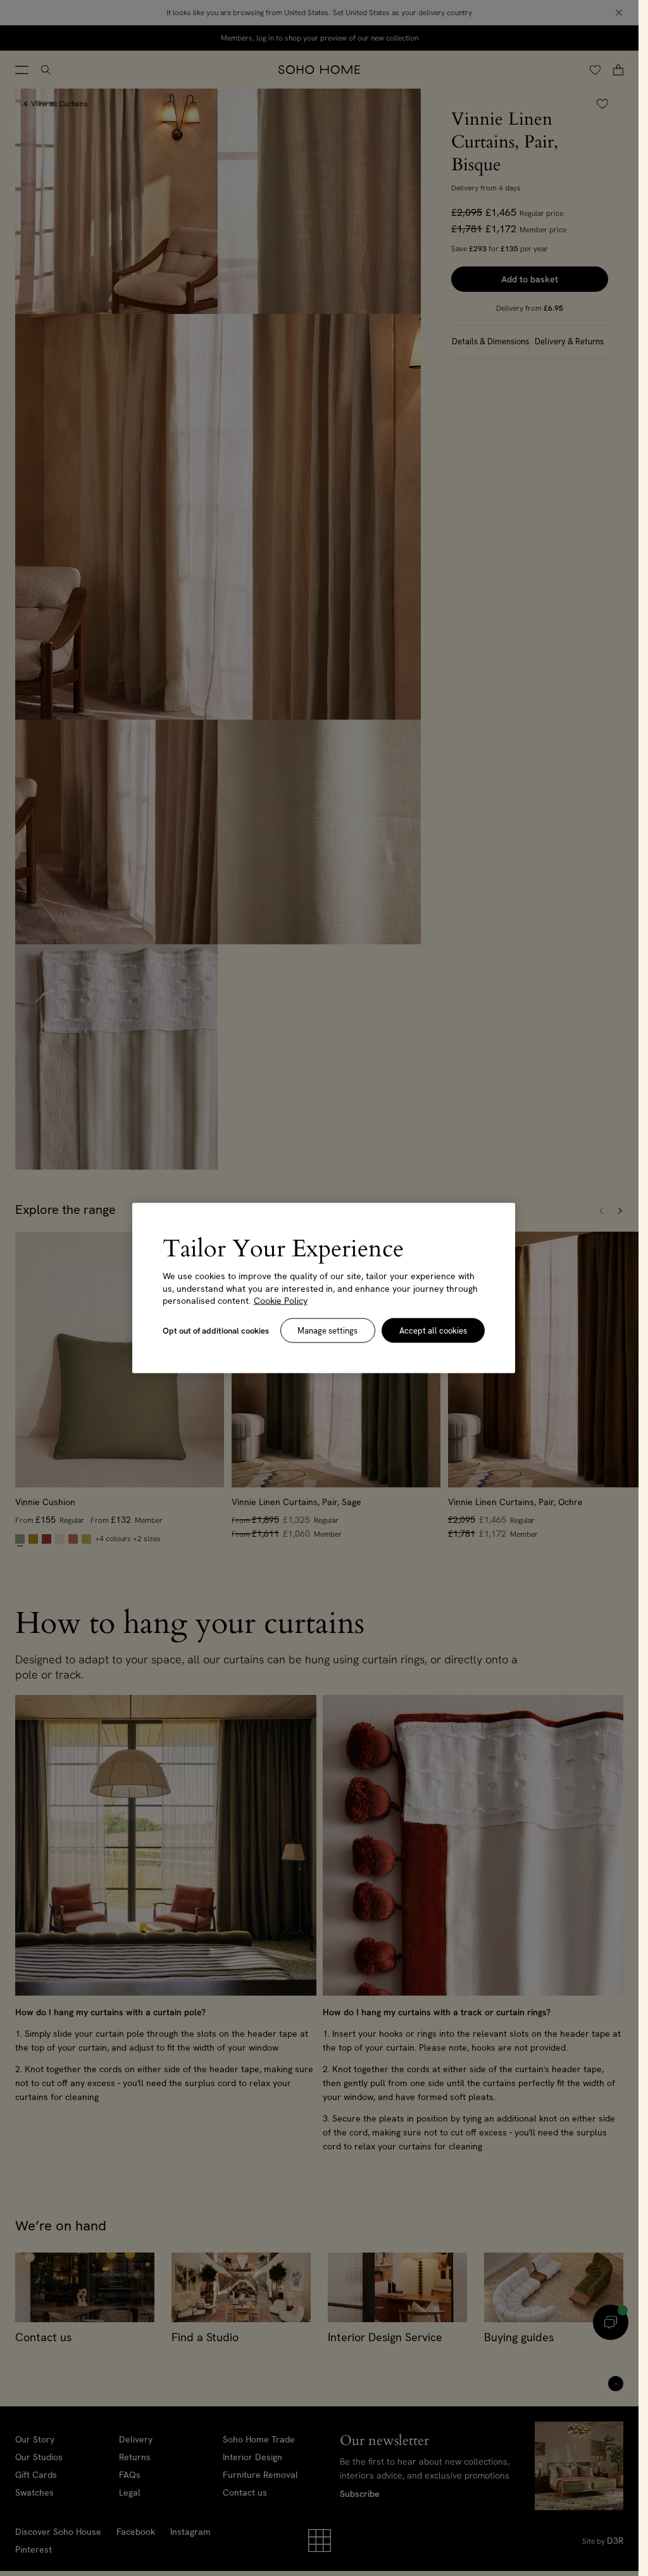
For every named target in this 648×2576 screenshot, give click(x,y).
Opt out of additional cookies (216, 1330)
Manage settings (327, 1330)
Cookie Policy (281, 1301)
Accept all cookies (433, 1330)
